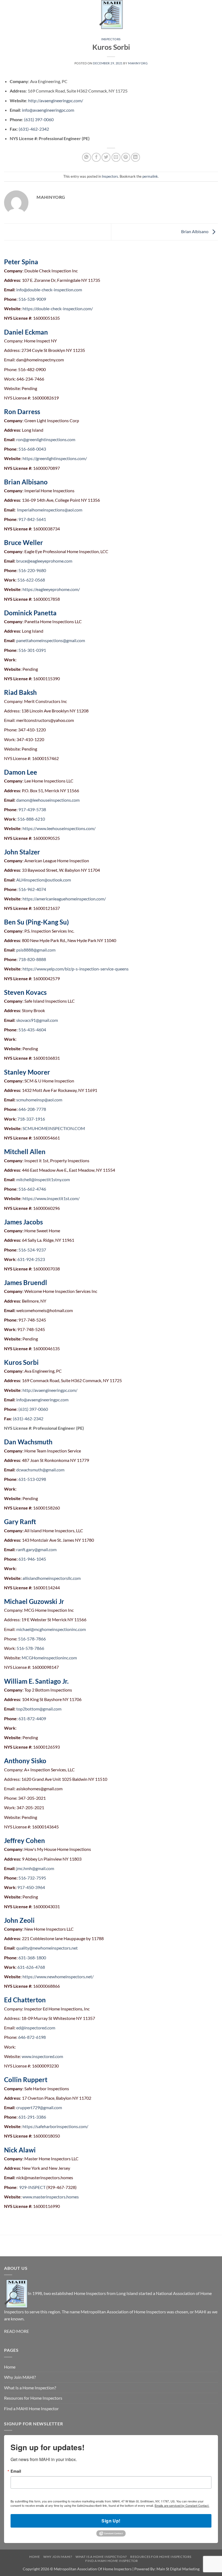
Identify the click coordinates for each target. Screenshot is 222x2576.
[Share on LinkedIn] (136, 157)
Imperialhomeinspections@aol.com (50, 510)
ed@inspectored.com (36, 2028)
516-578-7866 (32, 1639)
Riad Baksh (20, 692)
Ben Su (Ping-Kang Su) (36, 922)
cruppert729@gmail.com (39, 2107)
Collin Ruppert (26, 2080)
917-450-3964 (31, 1887)
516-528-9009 (32, 299)
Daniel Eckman (26, 332)
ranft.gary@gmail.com (36, 1549)
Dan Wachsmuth (28, 1442)
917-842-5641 (32, 519)
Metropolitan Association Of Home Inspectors (93, 2569)
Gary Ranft (20, 1522)
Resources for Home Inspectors (33, 2398)
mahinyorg (138, 63)
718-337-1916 (31, 1119)
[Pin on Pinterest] (126, 157)
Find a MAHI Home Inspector (31, 2408)
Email (16, 2471)
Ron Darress (22, 412)
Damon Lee (21, 772)
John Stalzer (22, 852)
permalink (150, 176)
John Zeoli (19, 1920)
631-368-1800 (32, 1958)
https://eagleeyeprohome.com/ (51, 589)
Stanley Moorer (27, 1072)
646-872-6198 (32, 2037)
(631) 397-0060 (39, 119)
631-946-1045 (32, 1559)
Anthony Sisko (25, 1761)
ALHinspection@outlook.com (44, 880)
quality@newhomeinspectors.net (47, 1948)
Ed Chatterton (25, 2000)
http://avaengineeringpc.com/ (56, 100)
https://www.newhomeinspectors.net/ (58, 1976)
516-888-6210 (31, 819)
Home (10, 2367)
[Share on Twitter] (106, 157)
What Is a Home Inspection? (30, 2388)
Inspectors (111, 39)
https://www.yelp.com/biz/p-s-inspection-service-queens (76, 969)
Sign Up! (111, 2521)
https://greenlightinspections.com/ (55, 458)
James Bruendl (26, 1282)
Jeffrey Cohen (25, 1840)
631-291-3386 (32, 2117)
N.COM (78, 1128)
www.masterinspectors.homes (51, 2197)
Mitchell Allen (25, 1152)
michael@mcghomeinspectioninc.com (51, 1629)
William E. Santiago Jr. (36, 1681)
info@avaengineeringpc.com (48, 110)
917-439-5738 (32, 809)
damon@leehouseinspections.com (48, 800)
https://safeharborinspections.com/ (55, 2126)
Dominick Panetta (30, 613)
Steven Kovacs (25, 992)
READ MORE (17, 2331)
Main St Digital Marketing (178, 2569)
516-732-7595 (32, 1878)
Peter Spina (21, 262)
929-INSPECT (32, 2187)
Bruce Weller (24, 542)
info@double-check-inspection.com (49, 290)
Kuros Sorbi (21, 1362)
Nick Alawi (20, 2150)
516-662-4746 (32, 1189)
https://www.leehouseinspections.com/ (59, 828)
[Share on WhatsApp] (86, 157)
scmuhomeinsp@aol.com (39, 1100)
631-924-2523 (31, 1259)
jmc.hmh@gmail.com (35, 1868)
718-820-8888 (32, 959)
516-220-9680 (32, 570)
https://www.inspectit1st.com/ (51, 1198)
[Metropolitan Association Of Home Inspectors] (111, 15)
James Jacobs (23, 1222)
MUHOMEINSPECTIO (49, 1128)
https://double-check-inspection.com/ (58, 308)
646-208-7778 (32, 1109)
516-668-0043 (32, 449)
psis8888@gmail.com (36, 950)
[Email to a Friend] (116, 157)
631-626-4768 (31, 1967)
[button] (7, 15)
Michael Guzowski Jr (34, 1601)
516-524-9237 (32, 1250)
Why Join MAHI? (20, 2377)
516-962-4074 (32, 889)
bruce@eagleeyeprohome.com (44, 561)
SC (25, 1128)
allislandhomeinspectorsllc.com (52, 1578)
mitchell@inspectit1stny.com (43, 1179)
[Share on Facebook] (96, 157)
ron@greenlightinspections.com (46, 439)
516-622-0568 (31, 580)
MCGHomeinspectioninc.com (49, 1658)
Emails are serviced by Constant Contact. (182, 2505)
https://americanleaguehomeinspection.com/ (64, 899)
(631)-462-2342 (34, 129)
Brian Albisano (195, 231)
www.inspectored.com (42, 2056)
